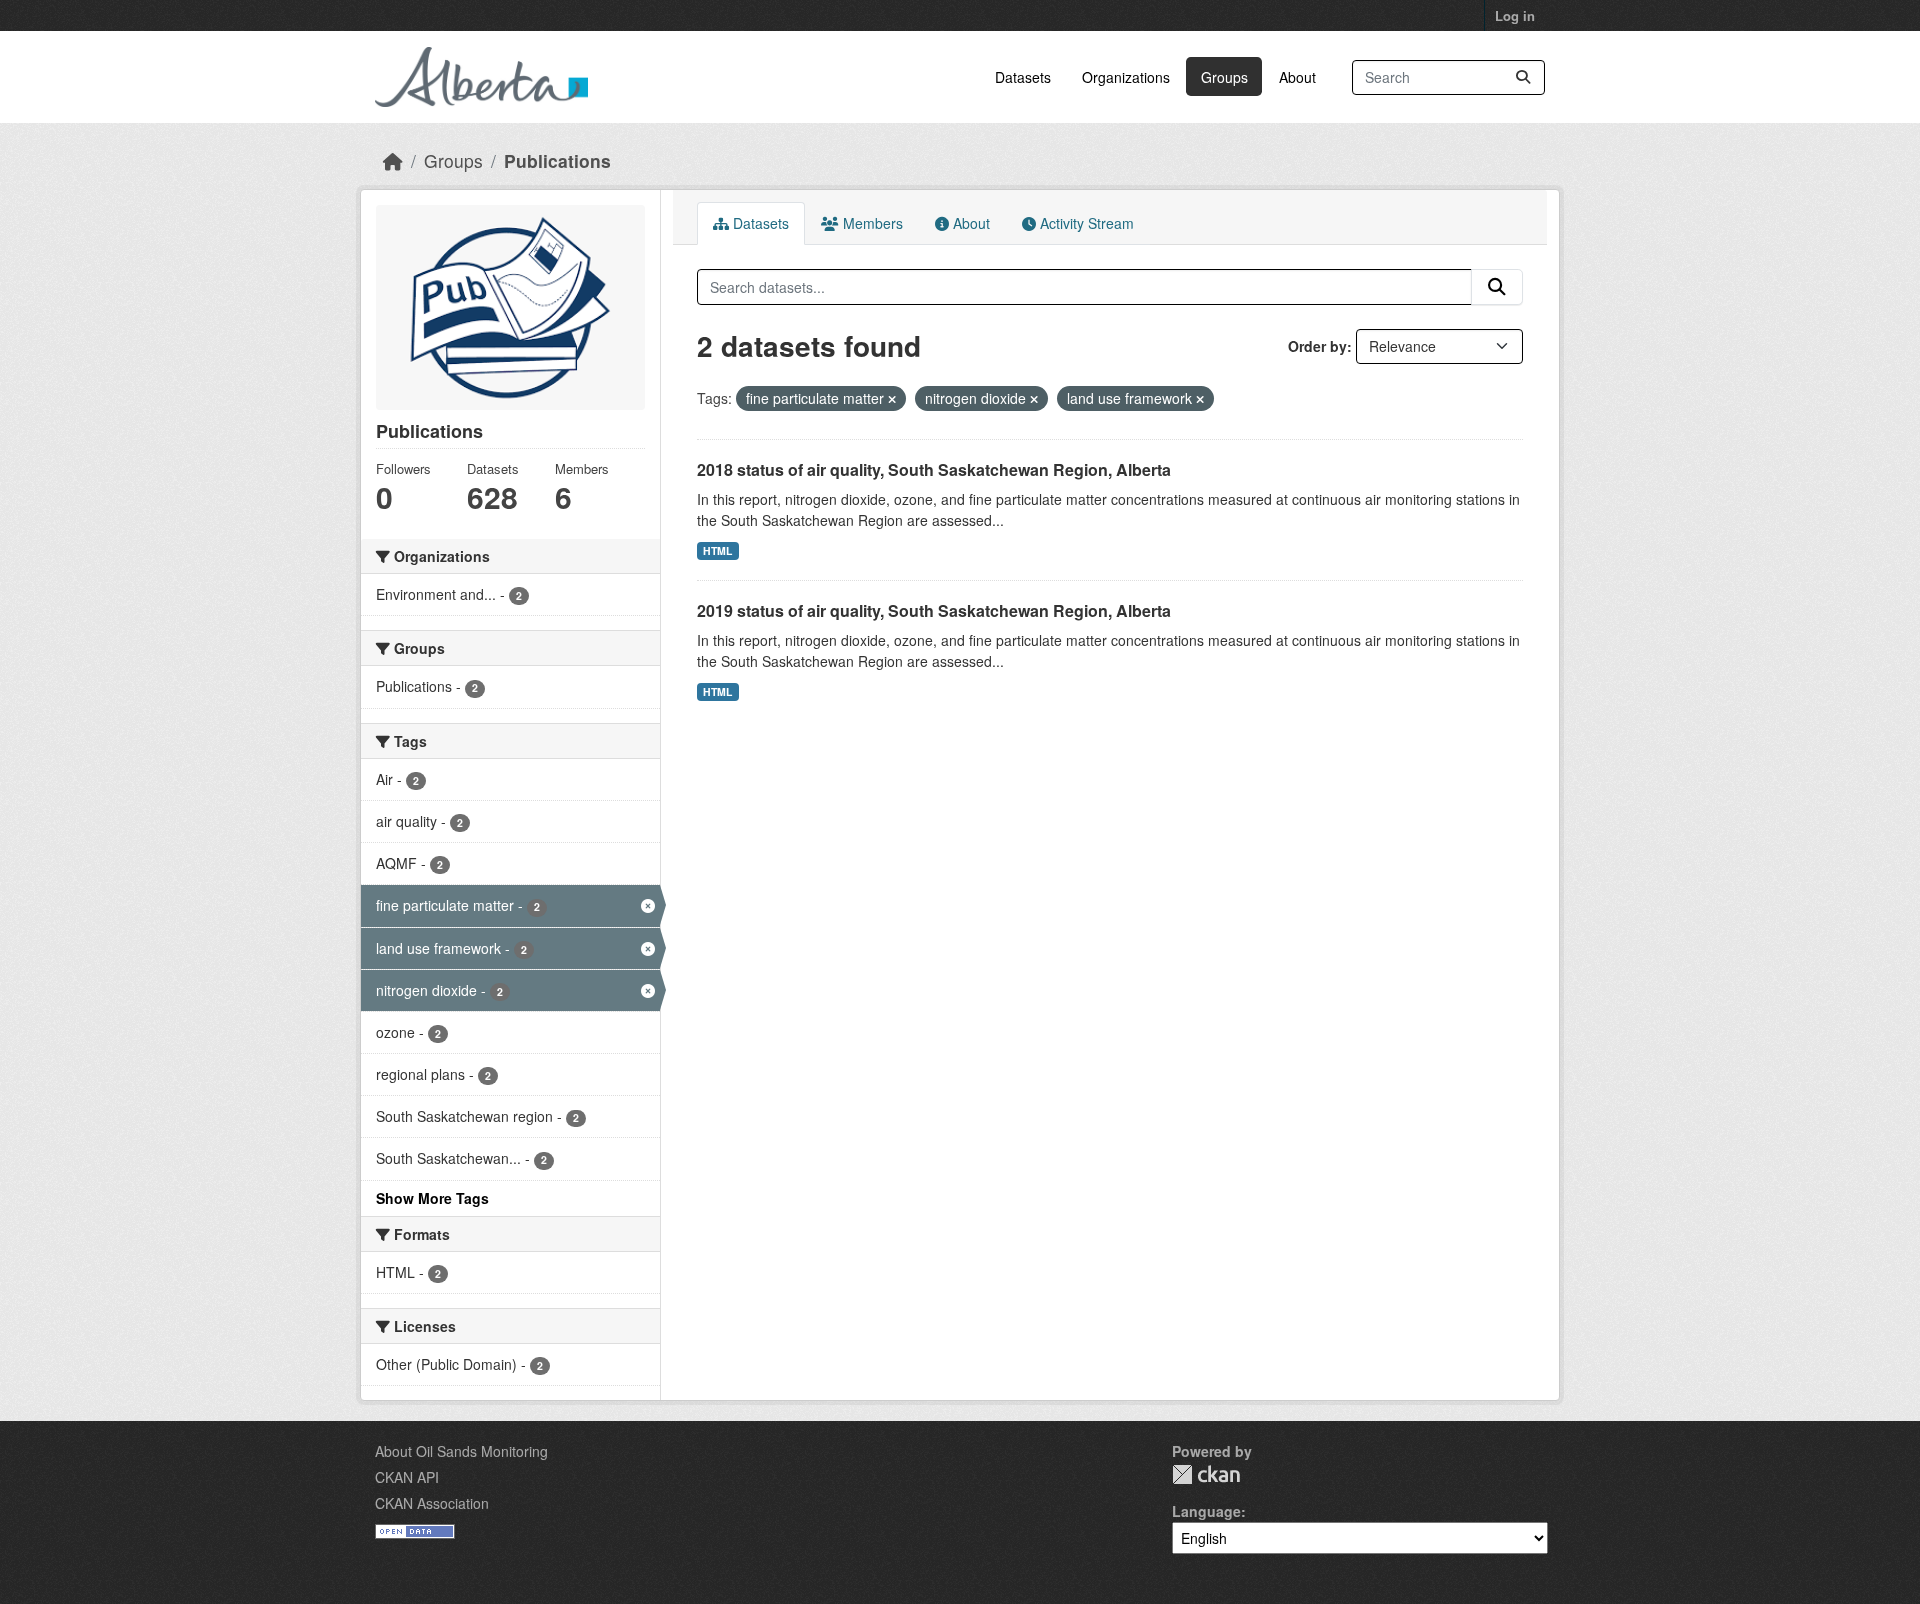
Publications (557, 160)
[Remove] (892, 399)
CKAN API (407, 1477)
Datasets (1023, 77)
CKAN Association (432, 1503)
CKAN (1206, 1474)
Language (1206, 1511)
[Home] (393, 160)
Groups (1224, 77)
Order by (1317, 346)
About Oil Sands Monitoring (461, 1451)
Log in (1515, 15)
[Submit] (1523, 77)
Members (871, 223)
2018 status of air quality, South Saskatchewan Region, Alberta (934, 469)
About (1297, 77)
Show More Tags (432, 1198)
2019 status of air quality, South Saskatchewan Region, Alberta (934, 610)
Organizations (1126, 77)
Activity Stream (1085, 223)
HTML (717, 550)
